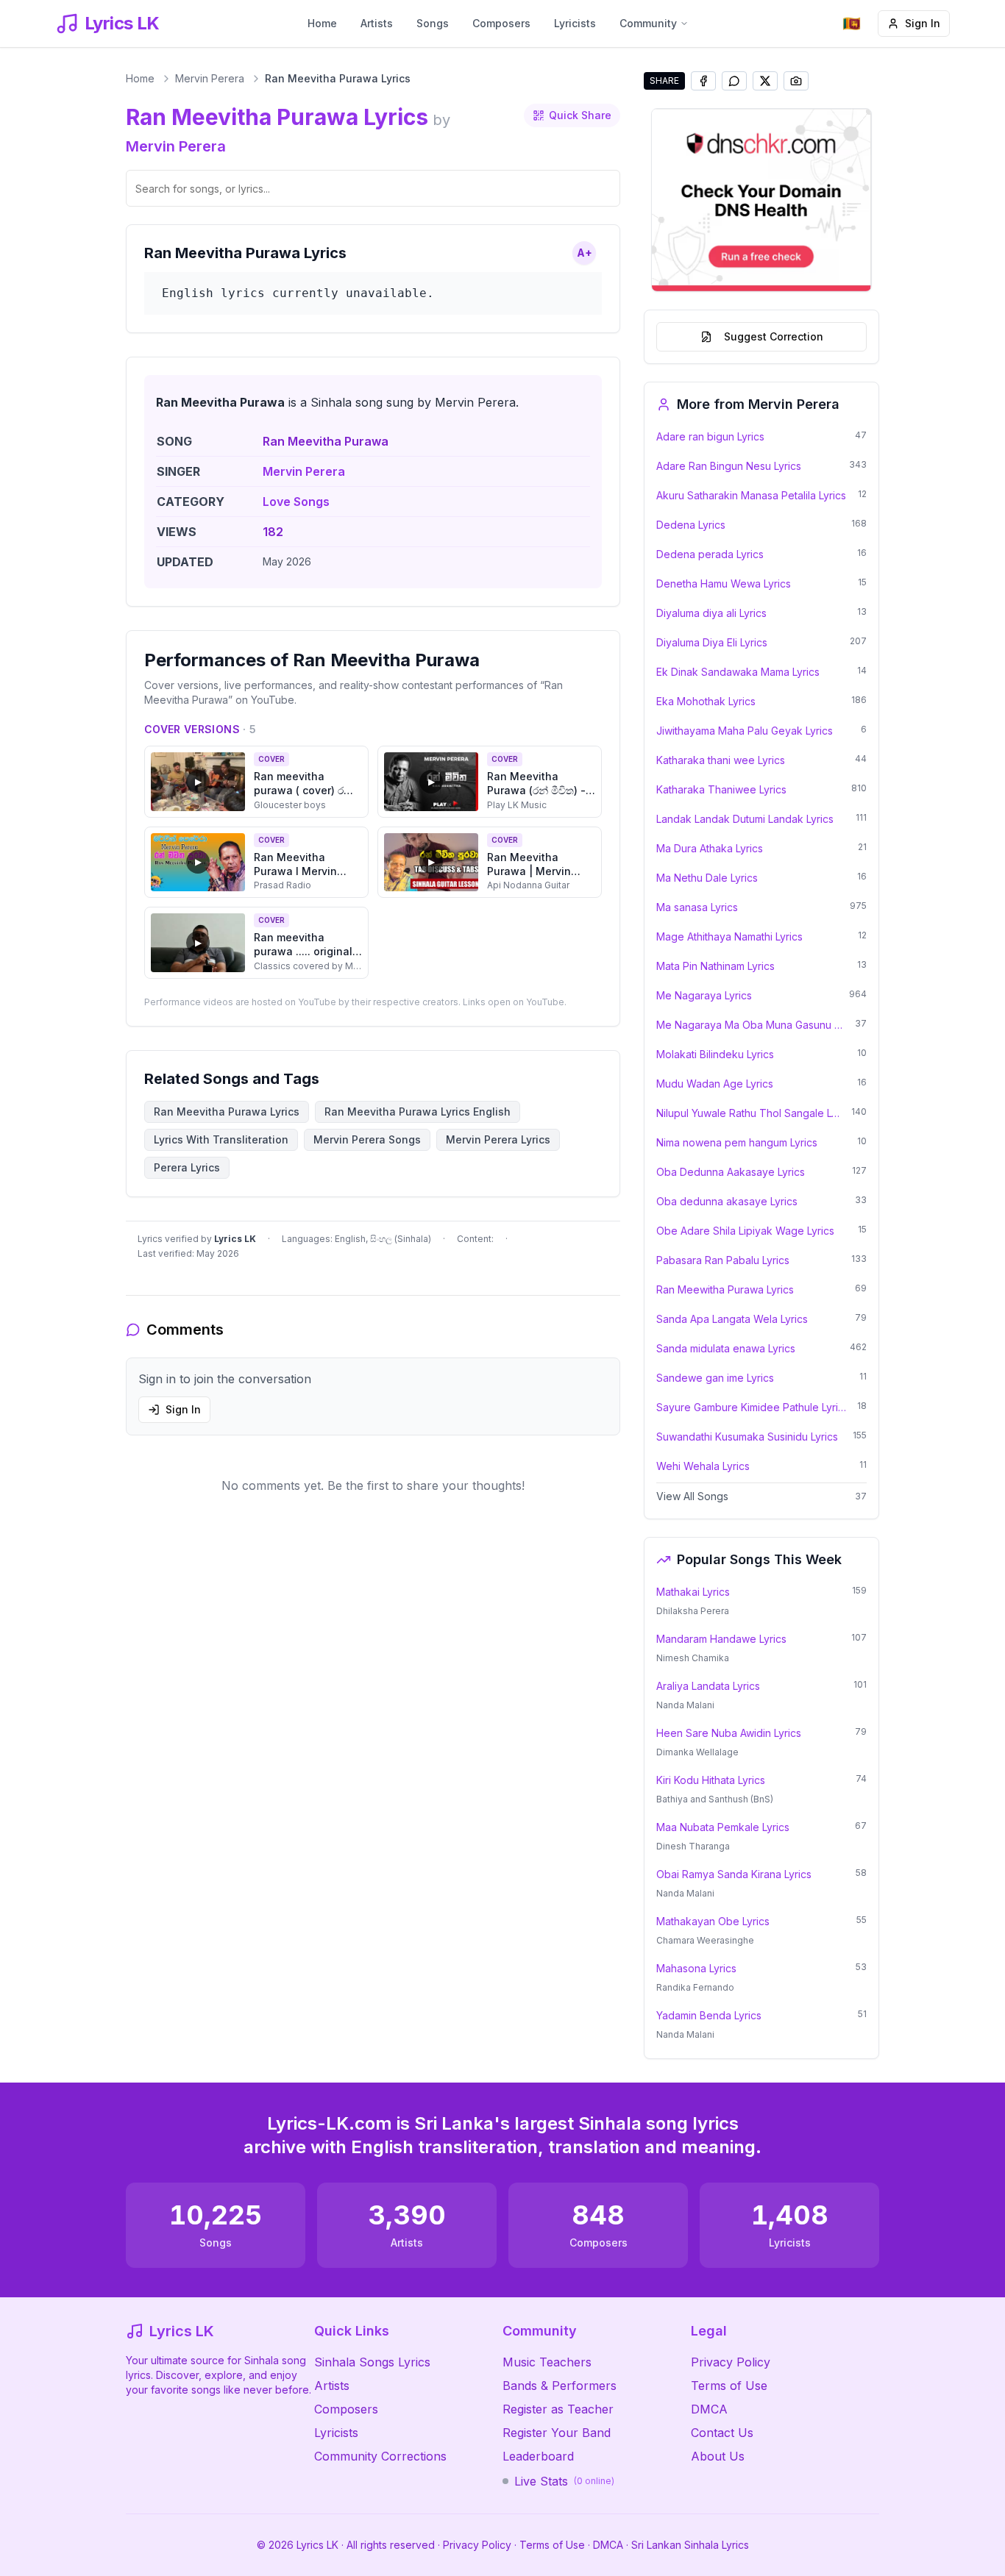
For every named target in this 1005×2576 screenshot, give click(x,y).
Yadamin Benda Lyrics (709, 2015)
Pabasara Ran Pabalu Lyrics (723, 1260)
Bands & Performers (560, 2386)
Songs (433, 23)
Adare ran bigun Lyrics (710, 436)
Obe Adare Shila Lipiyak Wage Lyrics (745, 1231)
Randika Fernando (695, 1987)
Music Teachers (547, 2362)
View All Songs (692, 1496)
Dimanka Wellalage (697, 1752)
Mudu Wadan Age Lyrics (715, 1084)
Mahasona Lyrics (696, 1968)
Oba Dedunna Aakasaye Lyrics (731, 1172)
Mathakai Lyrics (693, 1592)
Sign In (923, 23)
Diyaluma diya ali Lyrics (711, 613)
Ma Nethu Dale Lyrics (707, 878)
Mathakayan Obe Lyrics (713, 1921)
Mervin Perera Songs (367, 1139)
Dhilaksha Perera (693, 1611)
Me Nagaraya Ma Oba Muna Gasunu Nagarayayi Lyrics (751, 1025)
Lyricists (575, 23)
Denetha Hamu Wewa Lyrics (724, 584)
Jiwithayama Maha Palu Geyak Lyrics (745, 731)
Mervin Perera (210, 78)
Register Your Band (557, 2433)
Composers (501, 23)
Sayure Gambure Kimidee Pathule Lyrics (752, 1407)
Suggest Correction (774, 336)
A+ (585, 253)
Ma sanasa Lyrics (697, 907)
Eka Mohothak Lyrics (706, 701)
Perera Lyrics (187, 1167)
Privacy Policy (731, 2362)
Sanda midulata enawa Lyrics (726, 1348)
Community (648, 23)
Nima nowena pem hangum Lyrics (737, 1142)
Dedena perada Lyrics (710, 554)
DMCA (709, 2409)
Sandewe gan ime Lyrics (715, 1378)
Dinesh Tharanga (693, 1846)
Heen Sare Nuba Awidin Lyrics (729, 1733)
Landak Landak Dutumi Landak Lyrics (745, 819)
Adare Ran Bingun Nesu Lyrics (729, 466)
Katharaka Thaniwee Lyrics (721, 789)
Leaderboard (538, 2456)
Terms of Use (729, 2386)
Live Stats (564, 2481)
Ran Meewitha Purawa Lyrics (725, 1289)
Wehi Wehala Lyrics (703, 1466)
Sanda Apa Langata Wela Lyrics (732, 1319)
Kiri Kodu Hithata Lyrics (711, 1780)
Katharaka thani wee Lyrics (721, 760)
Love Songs (296, 502)
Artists (377, 23)
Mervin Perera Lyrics (498, 1139)
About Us (718, 2456)
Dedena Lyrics (691, 525)
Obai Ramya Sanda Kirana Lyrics (734, 1874)
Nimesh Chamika (693, 1658)
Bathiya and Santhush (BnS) (715, 1799)
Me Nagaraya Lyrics (704, 995)
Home (322, 23)
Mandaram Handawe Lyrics (721, 1639)
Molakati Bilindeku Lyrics (715, 1054)
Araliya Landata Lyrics (708, 1686)
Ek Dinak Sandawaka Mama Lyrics (738, 672)
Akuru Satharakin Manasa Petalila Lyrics (751, 495)
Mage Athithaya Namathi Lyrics (729, 936)
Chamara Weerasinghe (705, 1940)
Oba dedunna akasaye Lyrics (727, 1201)
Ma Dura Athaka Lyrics (710, 848)
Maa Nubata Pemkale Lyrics (723, 1827)
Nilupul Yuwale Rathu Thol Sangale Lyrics (749, 1113)
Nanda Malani (685, 1705)
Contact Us (722, 2433)
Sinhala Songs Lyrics (372, 2362)
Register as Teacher (558, 2409)
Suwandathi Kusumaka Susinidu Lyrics (747, 1437)
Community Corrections (380, 2456)
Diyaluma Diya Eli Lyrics (712, 642)
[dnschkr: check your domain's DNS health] (761, 200)
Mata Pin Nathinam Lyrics (715, 966)
